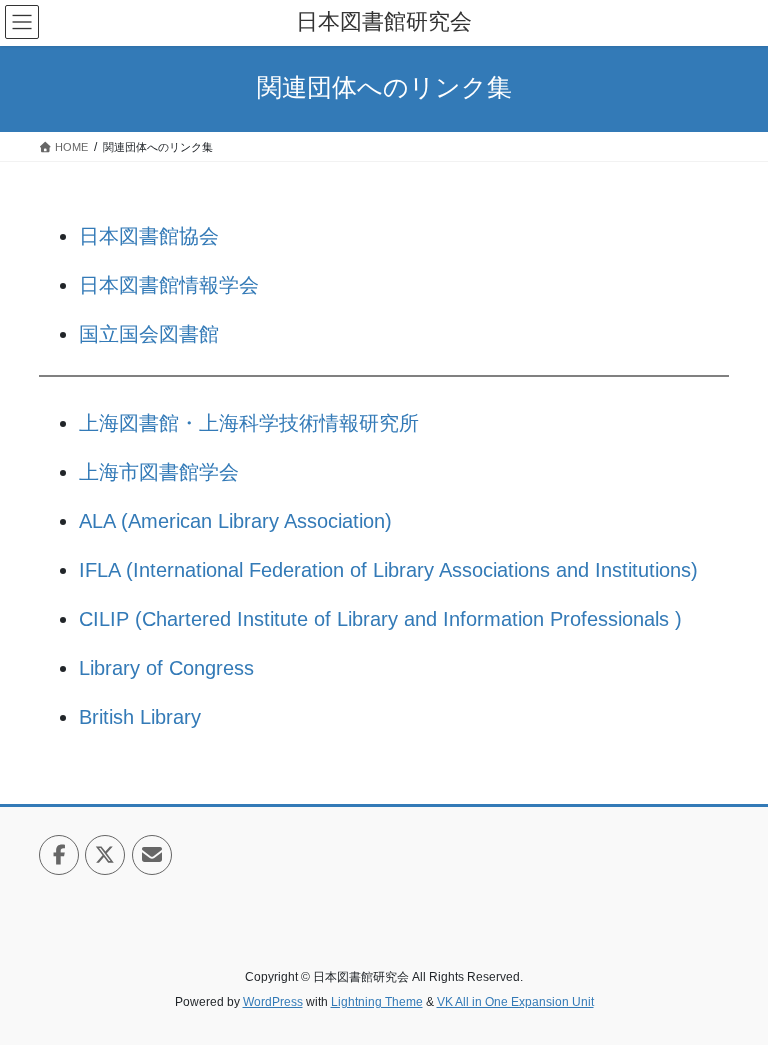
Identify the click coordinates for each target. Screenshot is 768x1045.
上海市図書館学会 (159, 472)
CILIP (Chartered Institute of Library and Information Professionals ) (380, 619)
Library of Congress (166, 668)
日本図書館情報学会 (169, 285)
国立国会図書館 (149, 334)
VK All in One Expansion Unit (515, 1002)
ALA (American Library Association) (235, 521)
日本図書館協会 (149, 236)
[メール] (152, 855)
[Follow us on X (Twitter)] (105, 855)
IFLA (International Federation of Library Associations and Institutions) (388, 570)
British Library (140, 717)
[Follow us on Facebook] (59, 855)
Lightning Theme (377, 1002)
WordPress (273, 1002)
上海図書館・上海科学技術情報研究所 (249, 423)
